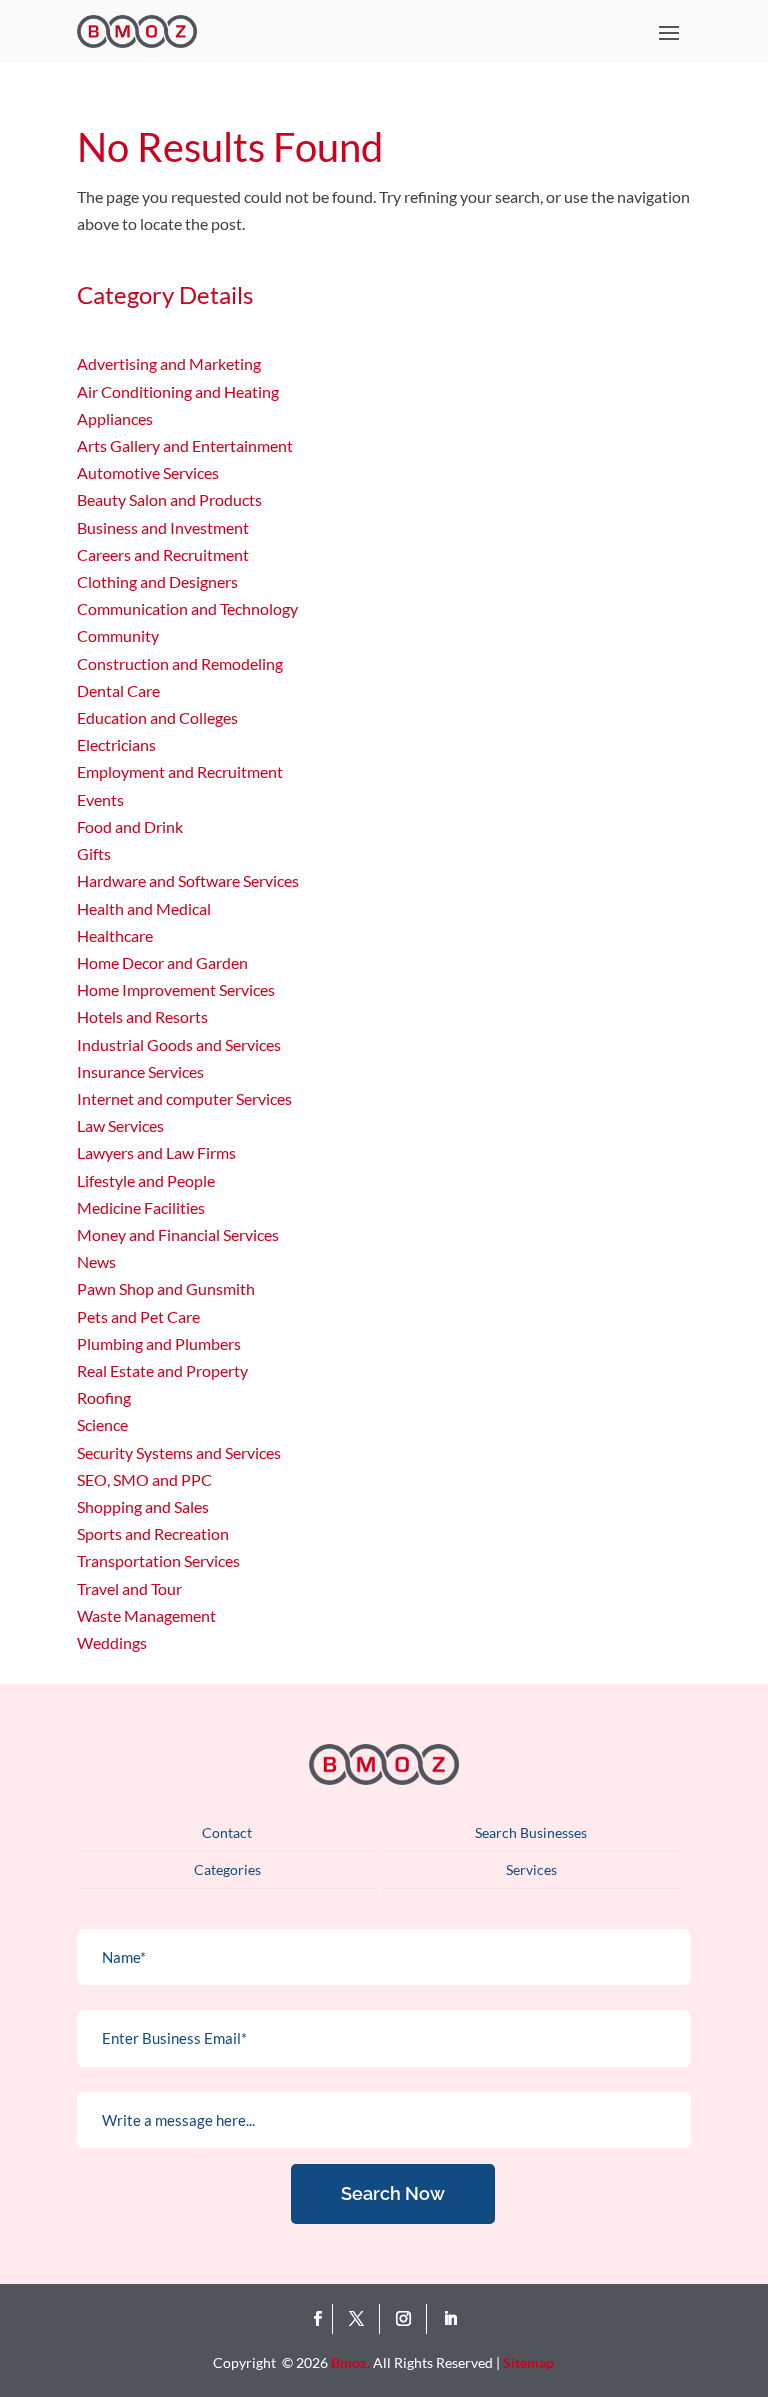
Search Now (393, 2193)
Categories (227, 1869)
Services (531, 1869)
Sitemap (528, 2362)
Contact (227, 1832)
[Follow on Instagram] (407, 2319)
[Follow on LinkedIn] (450, 2319)
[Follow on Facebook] (317, 2319)
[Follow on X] (360, 2319)
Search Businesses (531, 1832)
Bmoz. (350, 2362)
